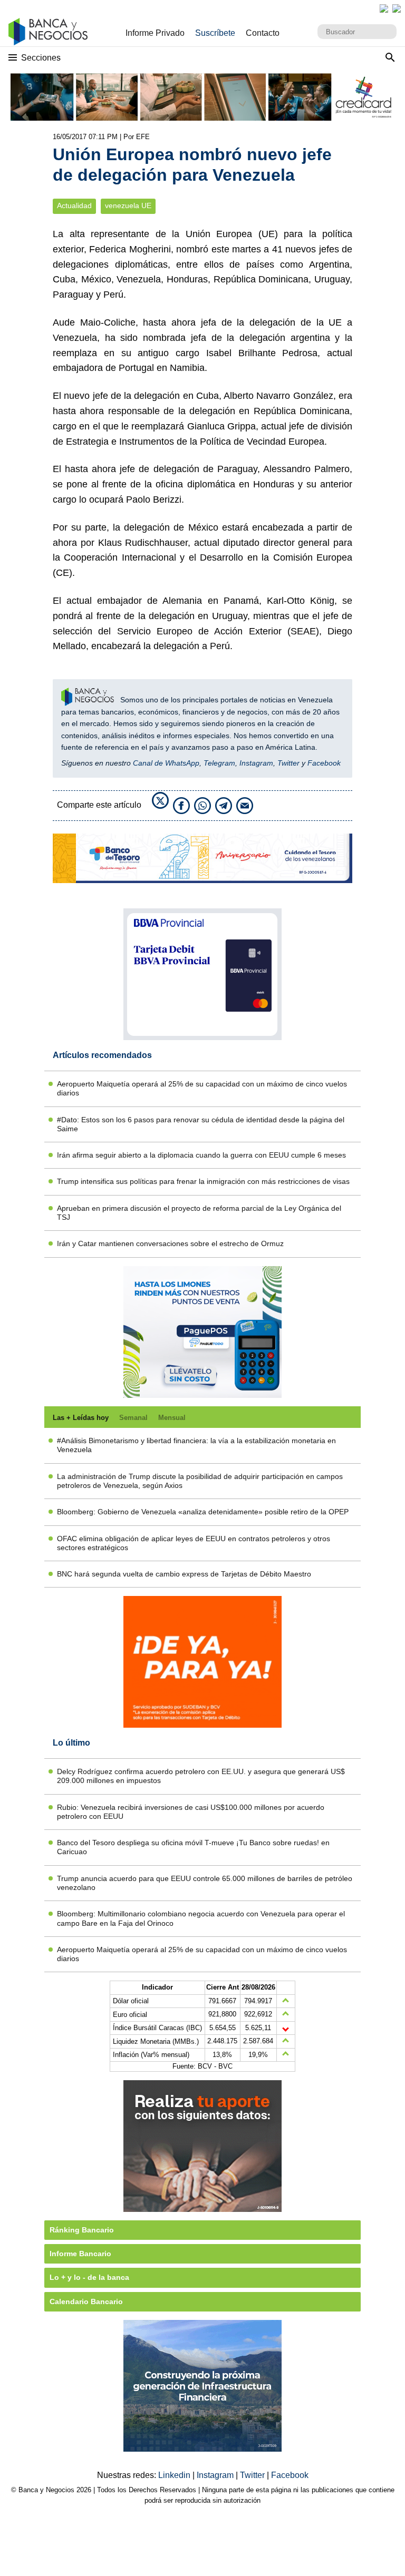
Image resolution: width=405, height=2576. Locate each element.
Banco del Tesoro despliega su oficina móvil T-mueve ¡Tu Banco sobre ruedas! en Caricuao (193, 1847)
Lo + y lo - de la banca (89, 2277)
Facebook (324, 763)
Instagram (256, 763)
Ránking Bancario (82, 2230)
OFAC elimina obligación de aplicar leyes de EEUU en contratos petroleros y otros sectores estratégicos (194, 1543)
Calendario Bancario (86, 2301)
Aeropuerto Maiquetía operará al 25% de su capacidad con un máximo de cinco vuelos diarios (202, 1088)
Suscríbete (215, 33)
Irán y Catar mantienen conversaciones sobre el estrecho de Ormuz (170, 1243)
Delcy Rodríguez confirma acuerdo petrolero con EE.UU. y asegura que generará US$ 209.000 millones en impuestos (201, 1776)
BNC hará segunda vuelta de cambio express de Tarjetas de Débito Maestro (184, 1574)
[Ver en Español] (397, 8)
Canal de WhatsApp (166, 763)
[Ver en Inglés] (384, 8)
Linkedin (175, 2475)
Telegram (219, 763)
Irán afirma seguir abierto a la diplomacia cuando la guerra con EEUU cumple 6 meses (201, 1155)
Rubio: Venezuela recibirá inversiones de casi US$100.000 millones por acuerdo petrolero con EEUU (191, 1812)
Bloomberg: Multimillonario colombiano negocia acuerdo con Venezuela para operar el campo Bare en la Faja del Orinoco (201, 1918)
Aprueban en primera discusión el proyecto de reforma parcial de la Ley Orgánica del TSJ (199, 1213)
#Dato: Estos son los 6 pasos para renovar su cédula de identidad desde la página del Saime (201, 1124)
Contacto (263, 33)
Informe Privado (155, 33)
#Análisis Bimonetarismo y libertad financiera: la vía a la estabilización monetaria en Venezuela (196, 1445)
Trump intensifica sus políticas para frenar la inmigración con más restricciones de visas (203, 1181)
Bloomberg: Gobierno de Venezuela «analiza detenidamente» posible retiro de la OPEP (203, 1512)
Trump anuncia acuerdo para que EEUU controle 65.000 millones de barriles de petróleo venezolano (205, 1883)
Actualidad (74, 206)
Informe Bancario (80, 2254)
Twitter (288, 763)
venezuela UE (128, 206)
